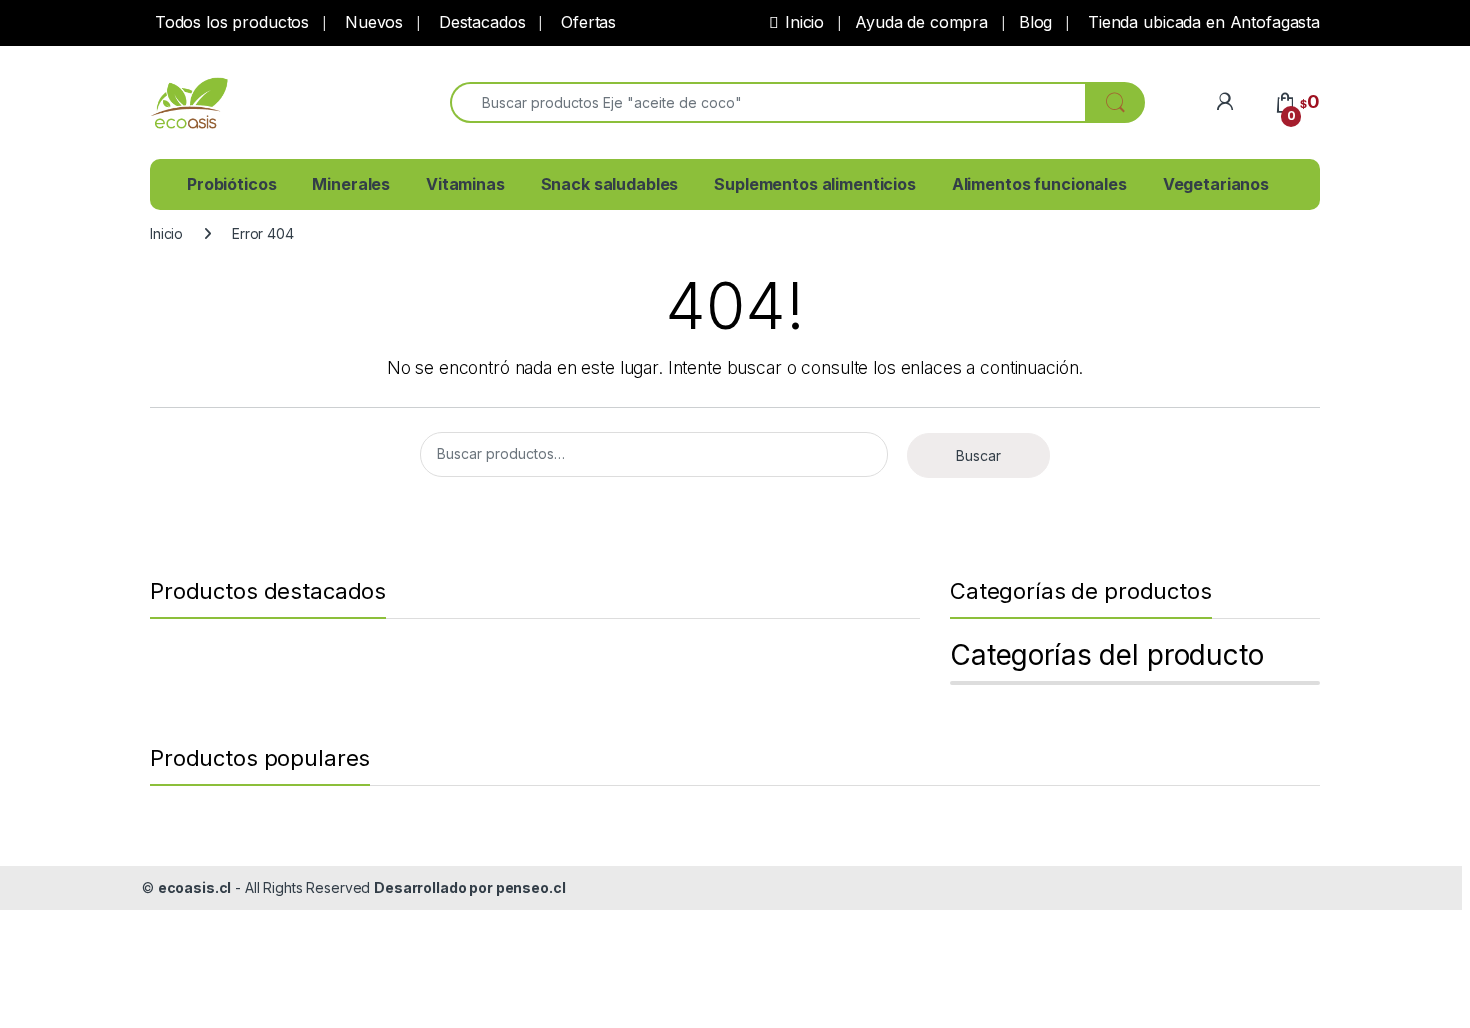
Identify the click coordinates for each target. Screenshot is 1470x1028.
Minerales (351, 184)
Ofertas (586, 22)
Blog (1035, 22)
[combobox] (768, 102)
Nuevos (371, 22)
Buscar (978, 455)
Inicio (804, 22)
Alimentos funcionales (1039, 184)
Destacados (479, 22)
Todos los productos (229, 22)
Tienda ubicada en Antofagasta (1201, 22)
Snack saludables (610, 184)
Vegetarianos (1216, 184)
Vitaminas (465, 184)
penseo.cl (531, 887)
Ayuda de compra (921, 22)
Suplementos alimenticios (815, 184)
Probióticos (231, 184)
